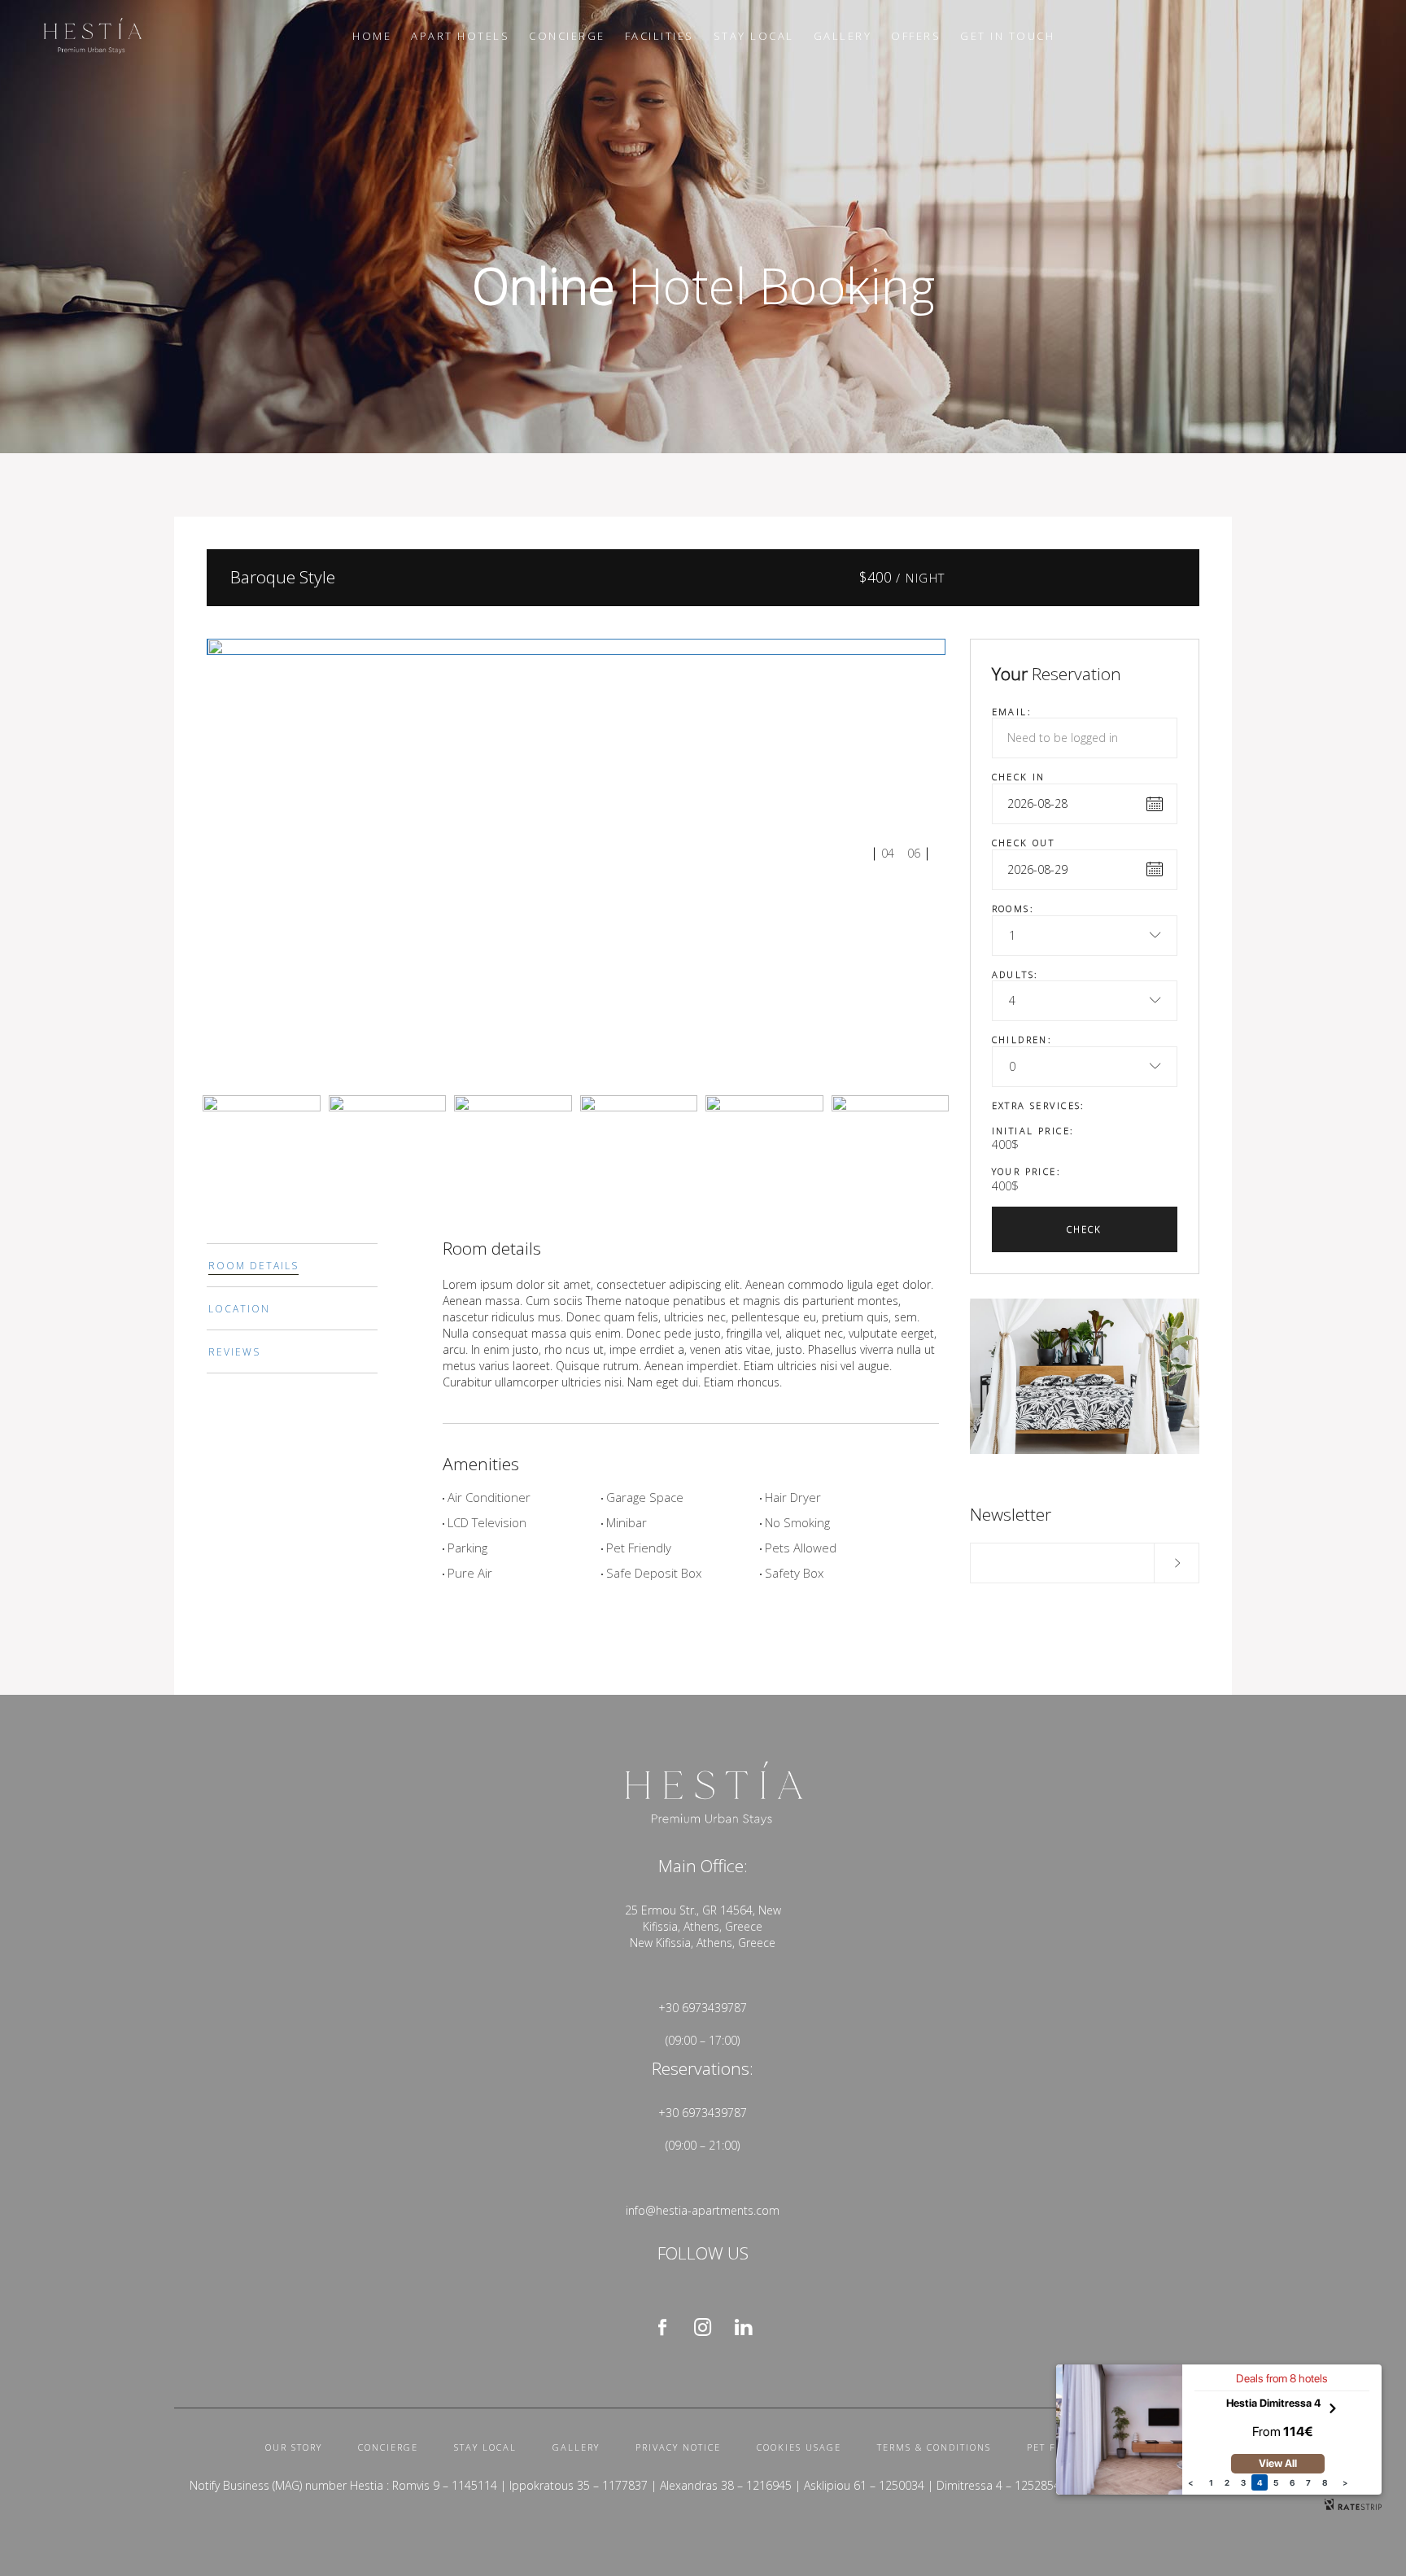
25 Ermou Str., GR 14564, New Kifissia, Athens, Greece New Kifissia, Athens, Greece (703, 1926)
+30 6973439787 (703, 2008)
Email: (1012, 712)
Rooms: (1013, 908)
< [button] (1190, 2482)
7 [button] (1308, 2482)
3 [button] (1243, 2482)
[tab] (292, 1265)
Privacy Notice (678, 2447)
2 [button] (1227, 2482)
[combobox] (1085, 936)
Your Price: (1027, 1171)
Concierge (388, 2447)
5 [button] (1276, 2482)
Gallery (576, 2447)
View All (1278, 2463)
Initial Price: (1033, 1131)
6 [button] (1292, 2482)
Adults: (1015, 974)
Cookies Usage (799, 2447)
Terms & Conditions (934, 2447)
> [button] (1345, 2482)
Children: (1022, 1039)
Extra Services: (1039, 1105)
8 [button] (1325, 2482)
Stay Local (485, 2447)
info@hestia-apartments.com (703, 2210)
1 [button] (1211, 2482)
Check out (1024, 843)
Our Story (294, 2447)
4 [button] (1260, 2482)
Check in (1019, 777)
